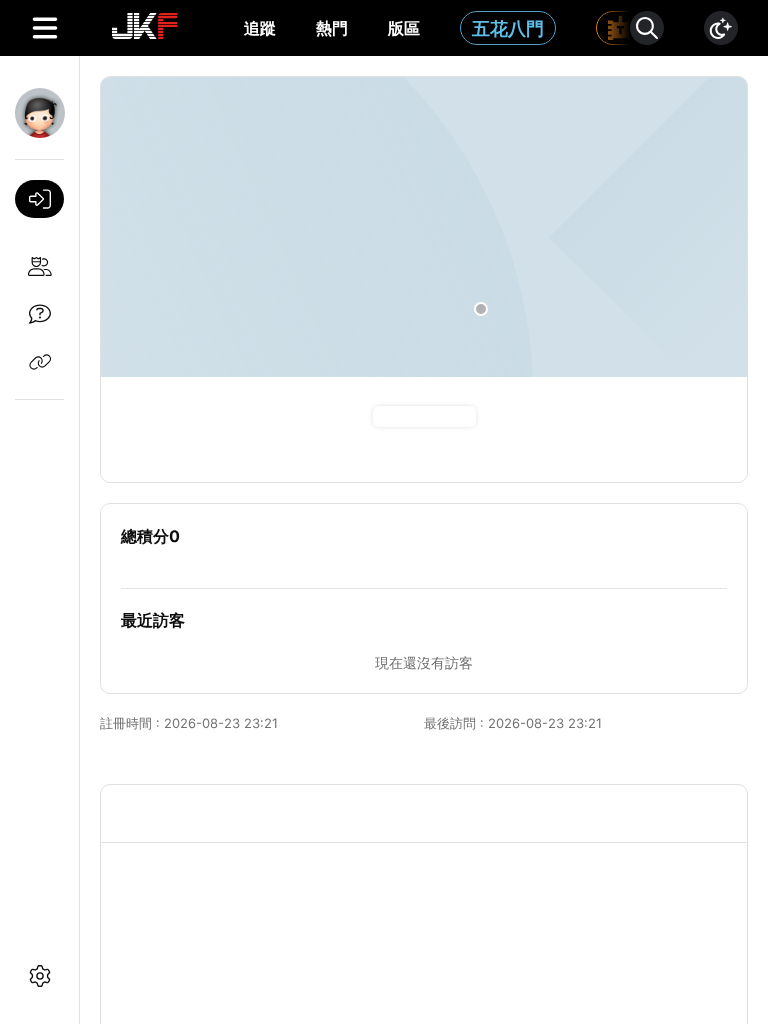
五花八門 (508, 28)
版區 (404, 28)
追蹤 (260, 28)
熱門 (332, 28)
